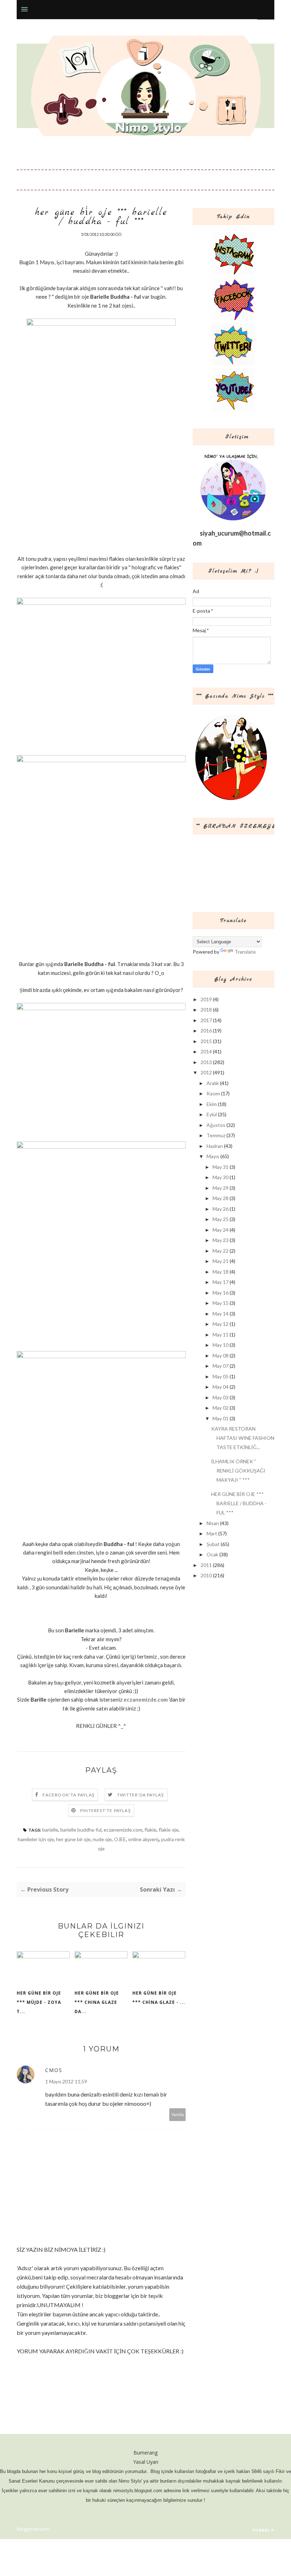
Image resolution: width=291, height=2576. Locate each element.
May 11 (221, 1335)
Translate (245, 952)
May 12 (221, 1324)
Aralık (213, 1083)
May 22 (221, 1251)
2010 (206, 1575)
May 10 (221, 1345)
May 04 (221, 1387)
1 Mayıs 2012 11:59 (66, 2081)
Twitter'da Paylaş (141, 1795)
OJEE (120, 1839)
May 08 (221, 1355)
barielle (50, 1830)
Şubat (213, 1544)
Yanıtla (178, 2114)
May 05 (221, 1376)
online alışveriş (144, 1839)
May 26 (221, 1209)
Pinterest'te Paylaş (106, 1810)
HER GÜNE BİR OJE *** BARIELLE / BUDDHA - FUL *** (239, 1503)
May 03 (221, 1397)
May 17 (221, 1282)
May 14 (221, 1314)
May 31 (221, 1167)
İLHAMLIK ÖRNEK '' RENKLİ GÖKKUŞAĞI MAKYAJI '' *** (238, 1471)
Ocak (212, 1554)
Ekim (212, 1104)
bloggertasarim (33, 2529)
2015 (206, 1041)
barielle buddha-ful (81, 1830)
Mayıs (213, 1156)
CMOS (54, 2070)
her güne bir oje (73, 1839)
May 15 (221, 1303)
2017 (206, 1020)
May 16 (221, 1293)
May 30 (221, 1177)
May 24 (221, 1230)
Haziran (215, 1146)
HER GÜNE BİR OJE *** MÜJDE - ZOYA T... (39, 2002)
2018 (206, 1010)
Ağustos (216, 1125)
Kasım (213, 1093)
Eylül (212, 1114)
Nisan (213, 1523)
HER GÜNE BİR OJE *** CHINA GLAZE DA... (97, 2002)
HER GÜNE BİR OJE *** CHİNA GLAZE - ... (159, 1998)
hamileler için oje (36, 1839)
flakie (150, 1830)
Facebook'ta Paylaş (69, 1795)
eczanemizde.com (146, 1699)
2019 (206, 999)
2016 (206, 1031)
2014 (206, 1051)
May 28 (221, 1198)
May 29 (221, 1188)
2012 (206, 1072)
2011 (206, 1565)
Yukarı (261, 2530)
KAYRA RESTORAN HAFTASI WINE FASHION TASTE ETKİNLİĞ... (243, 1438)
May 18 (221, 1272)
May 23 (221, 1240)
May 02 (221, 1408)
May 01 (221, 1418)
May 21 (221, 1261)
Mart (212, 1533)
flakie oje (169, 1830)
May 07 (221, 1366)
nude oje (102, 1839)
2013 (206, 1062)
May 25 (221, 1219)
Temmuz (216, 1135)
